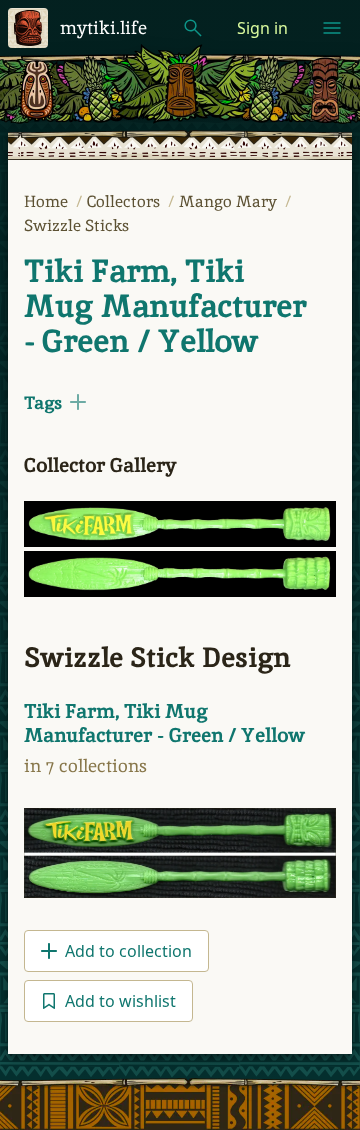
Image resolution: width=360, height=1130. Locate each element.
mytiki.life (103, 27)
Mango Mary (230, 201)
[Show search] (193, 28)
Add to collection (128, 951)
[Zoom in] (180, 524)
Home (48, 201)
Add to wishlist (120, 1001)
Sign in (262, 28)
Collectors (125, 201)
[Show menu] (332, 28)
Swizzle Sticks (76, 225)
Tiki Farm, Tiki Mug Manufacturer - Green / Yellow (165, 306)
